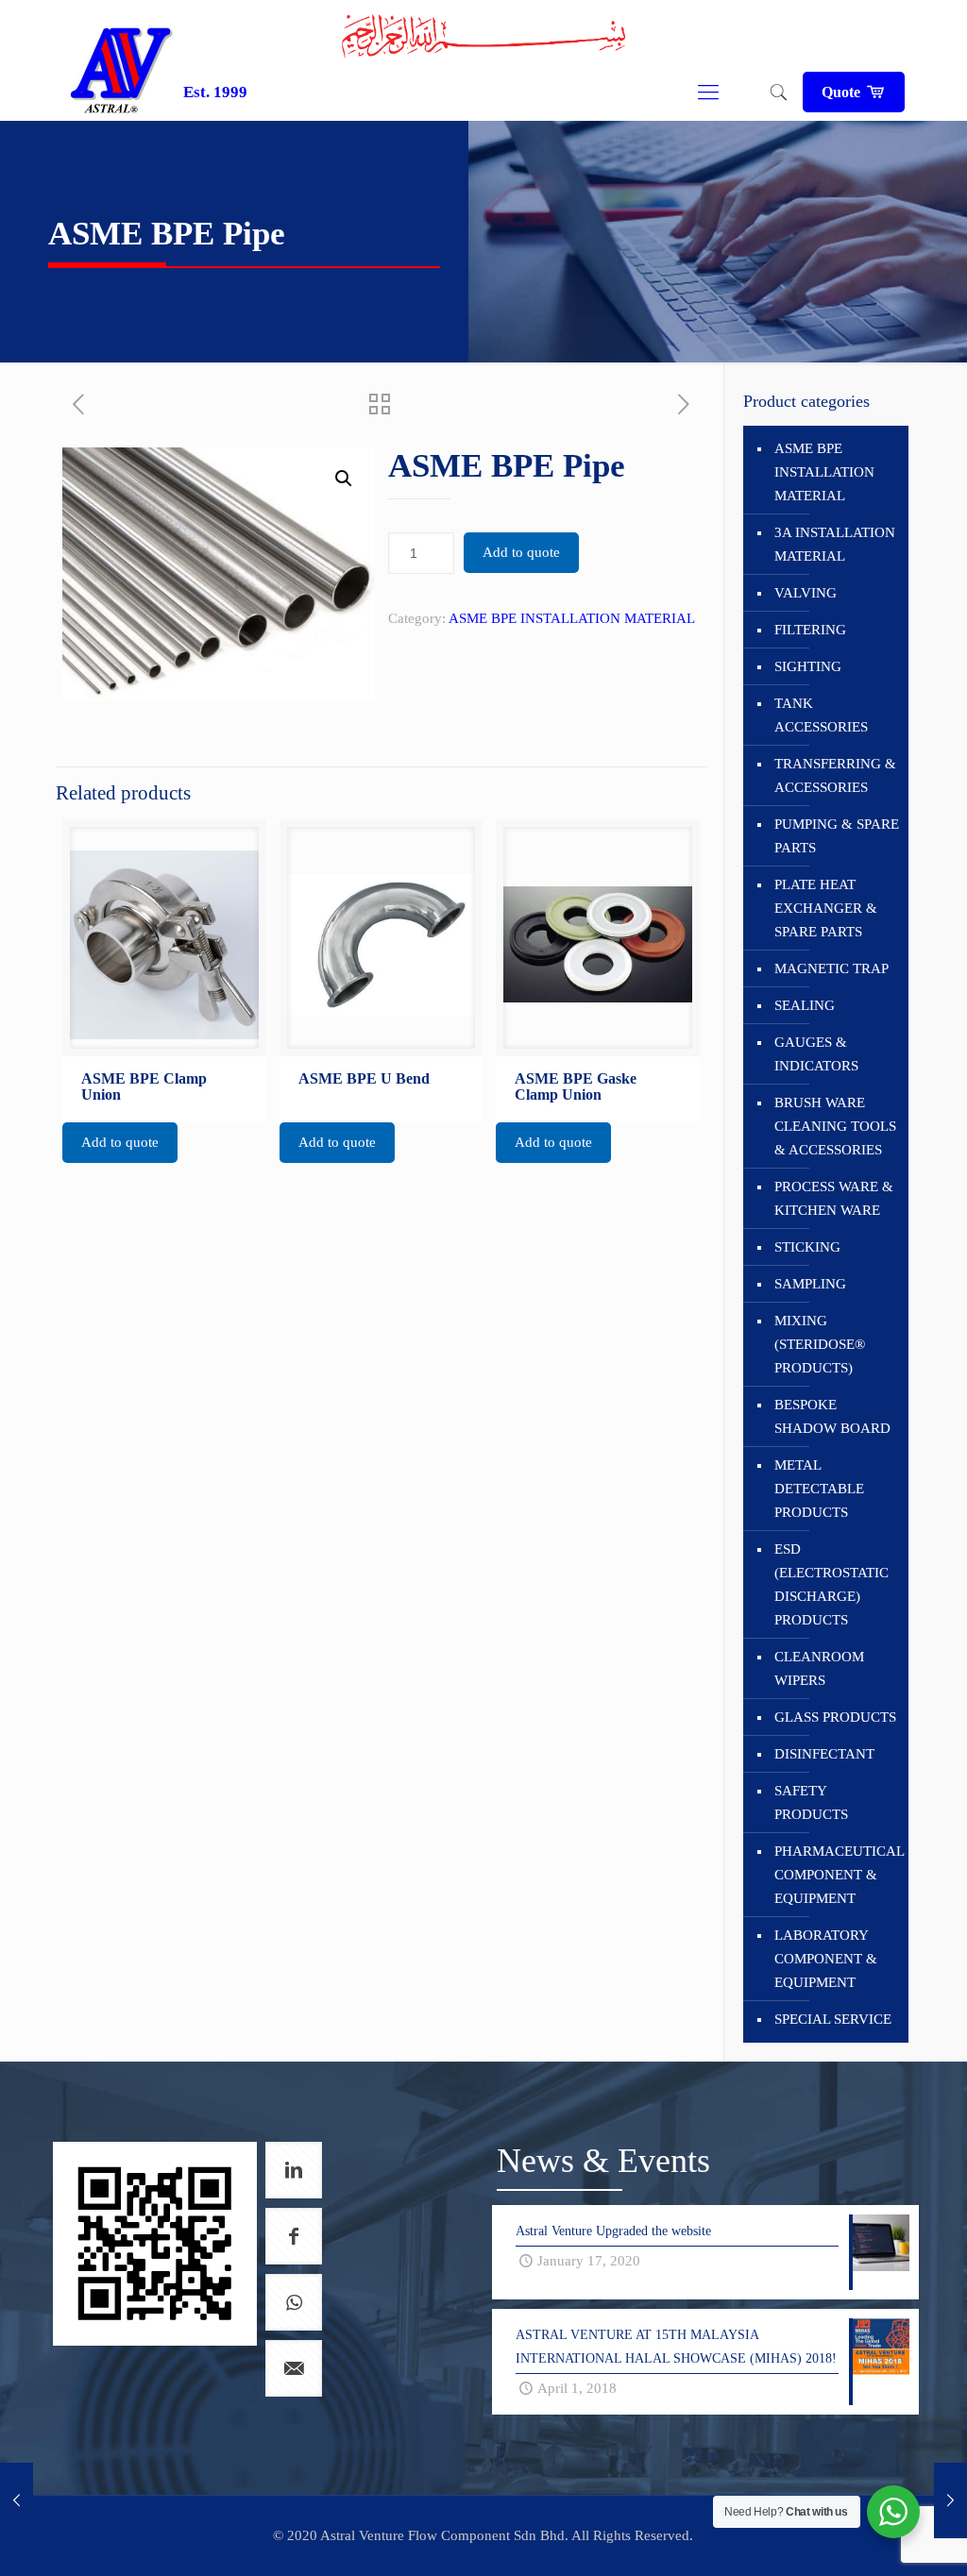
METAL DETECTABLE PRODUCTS (819, 1489)
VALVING (806, 593)
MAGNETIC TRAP (831, 968)
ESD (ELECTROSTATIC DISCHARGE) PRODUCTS (831, 1584)
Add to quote (521, 552)
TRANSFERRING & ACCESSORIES (835, 775)
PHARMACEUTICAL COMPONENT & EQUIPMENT (837, 1875)
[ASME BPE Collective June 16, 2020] (17, 2500)
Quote (843, 92)
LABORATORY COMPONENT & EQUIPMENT (826, 1959)
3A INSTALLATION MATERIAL (835, 544)
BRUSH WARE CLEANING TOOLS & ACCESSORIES (835, 1126)
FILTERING (810, 630)
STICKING (807, 1247)
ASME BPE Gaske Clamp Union (576, 1086)
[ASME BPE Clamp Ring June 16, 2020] (950, 2500)
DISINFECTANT (824, 1754)
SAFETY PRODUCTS (811, 1802)
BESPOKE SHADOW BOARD (832, 1416)
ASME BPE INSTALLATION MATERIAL (572, 618)
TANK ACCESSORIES (821, 715)
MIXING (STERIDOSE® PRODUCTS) (820, 1344)
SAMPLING (810, 1284)
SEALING (805, 1005)
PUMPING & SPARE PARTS (837, 836)
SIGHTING (808, 666)
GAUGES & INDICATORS (816, 1054)
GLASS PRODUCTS (835, 1717)
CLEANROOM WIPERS (819, 1668)
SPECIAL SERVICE (833, 2019)
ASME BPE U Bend (364, 1078)
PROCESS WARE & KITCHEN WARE (834, 1198)
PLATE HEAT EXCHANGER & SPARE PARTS (826, 908)
